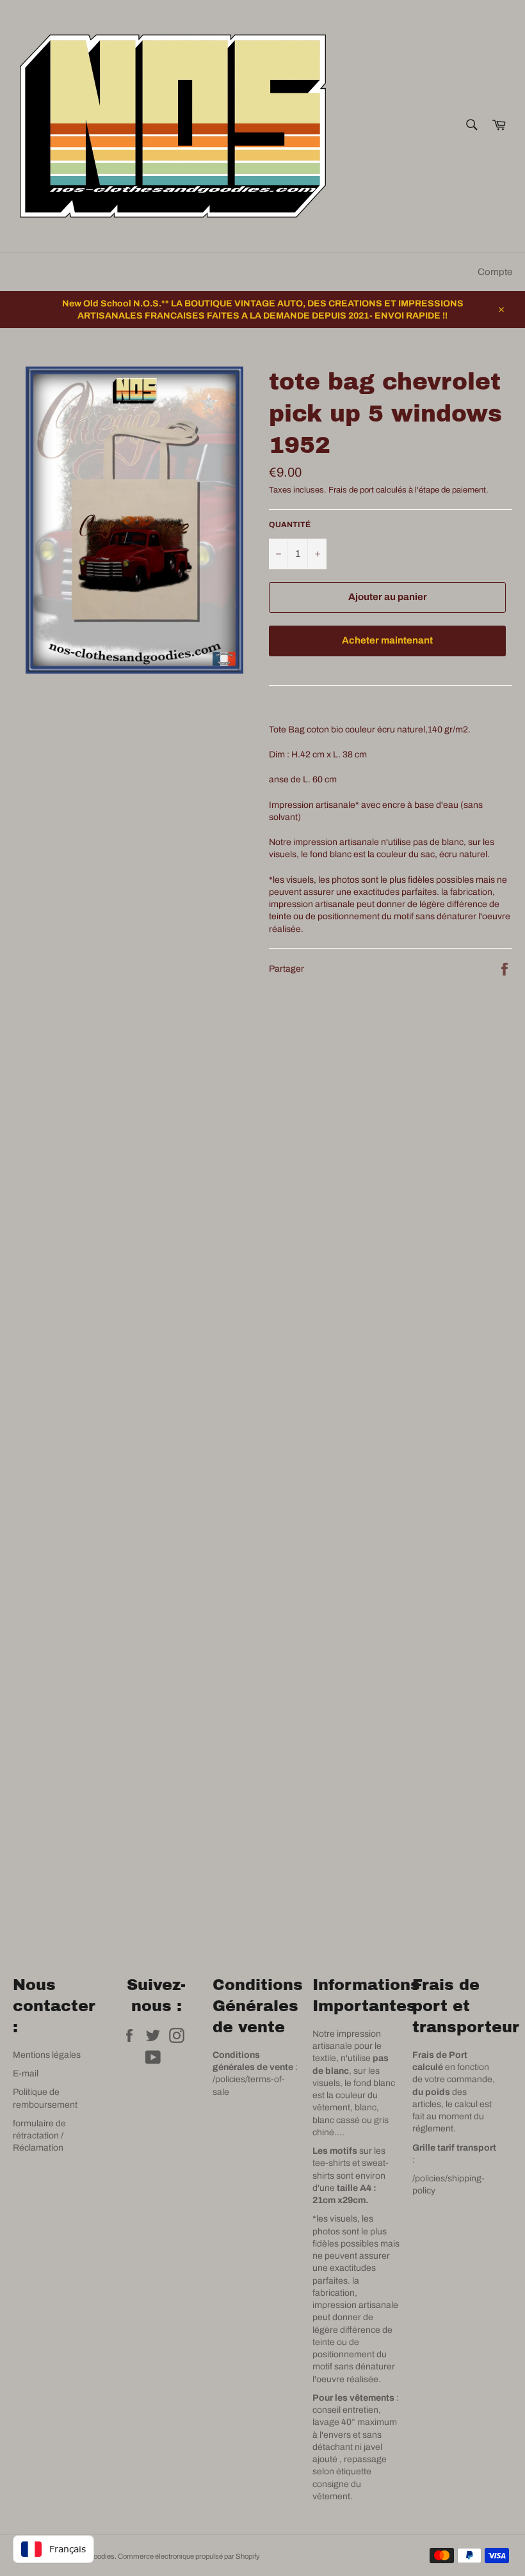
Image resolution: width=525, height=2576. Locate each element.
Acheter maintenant (387, 640)
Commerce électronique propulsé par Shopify (189, 2556)
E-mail (26, 2074)
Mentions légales (47, 2055)
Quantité (290, 525)
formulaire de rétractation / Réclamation (39, 2136)
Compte (495, 272)
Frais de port (351, 490)
